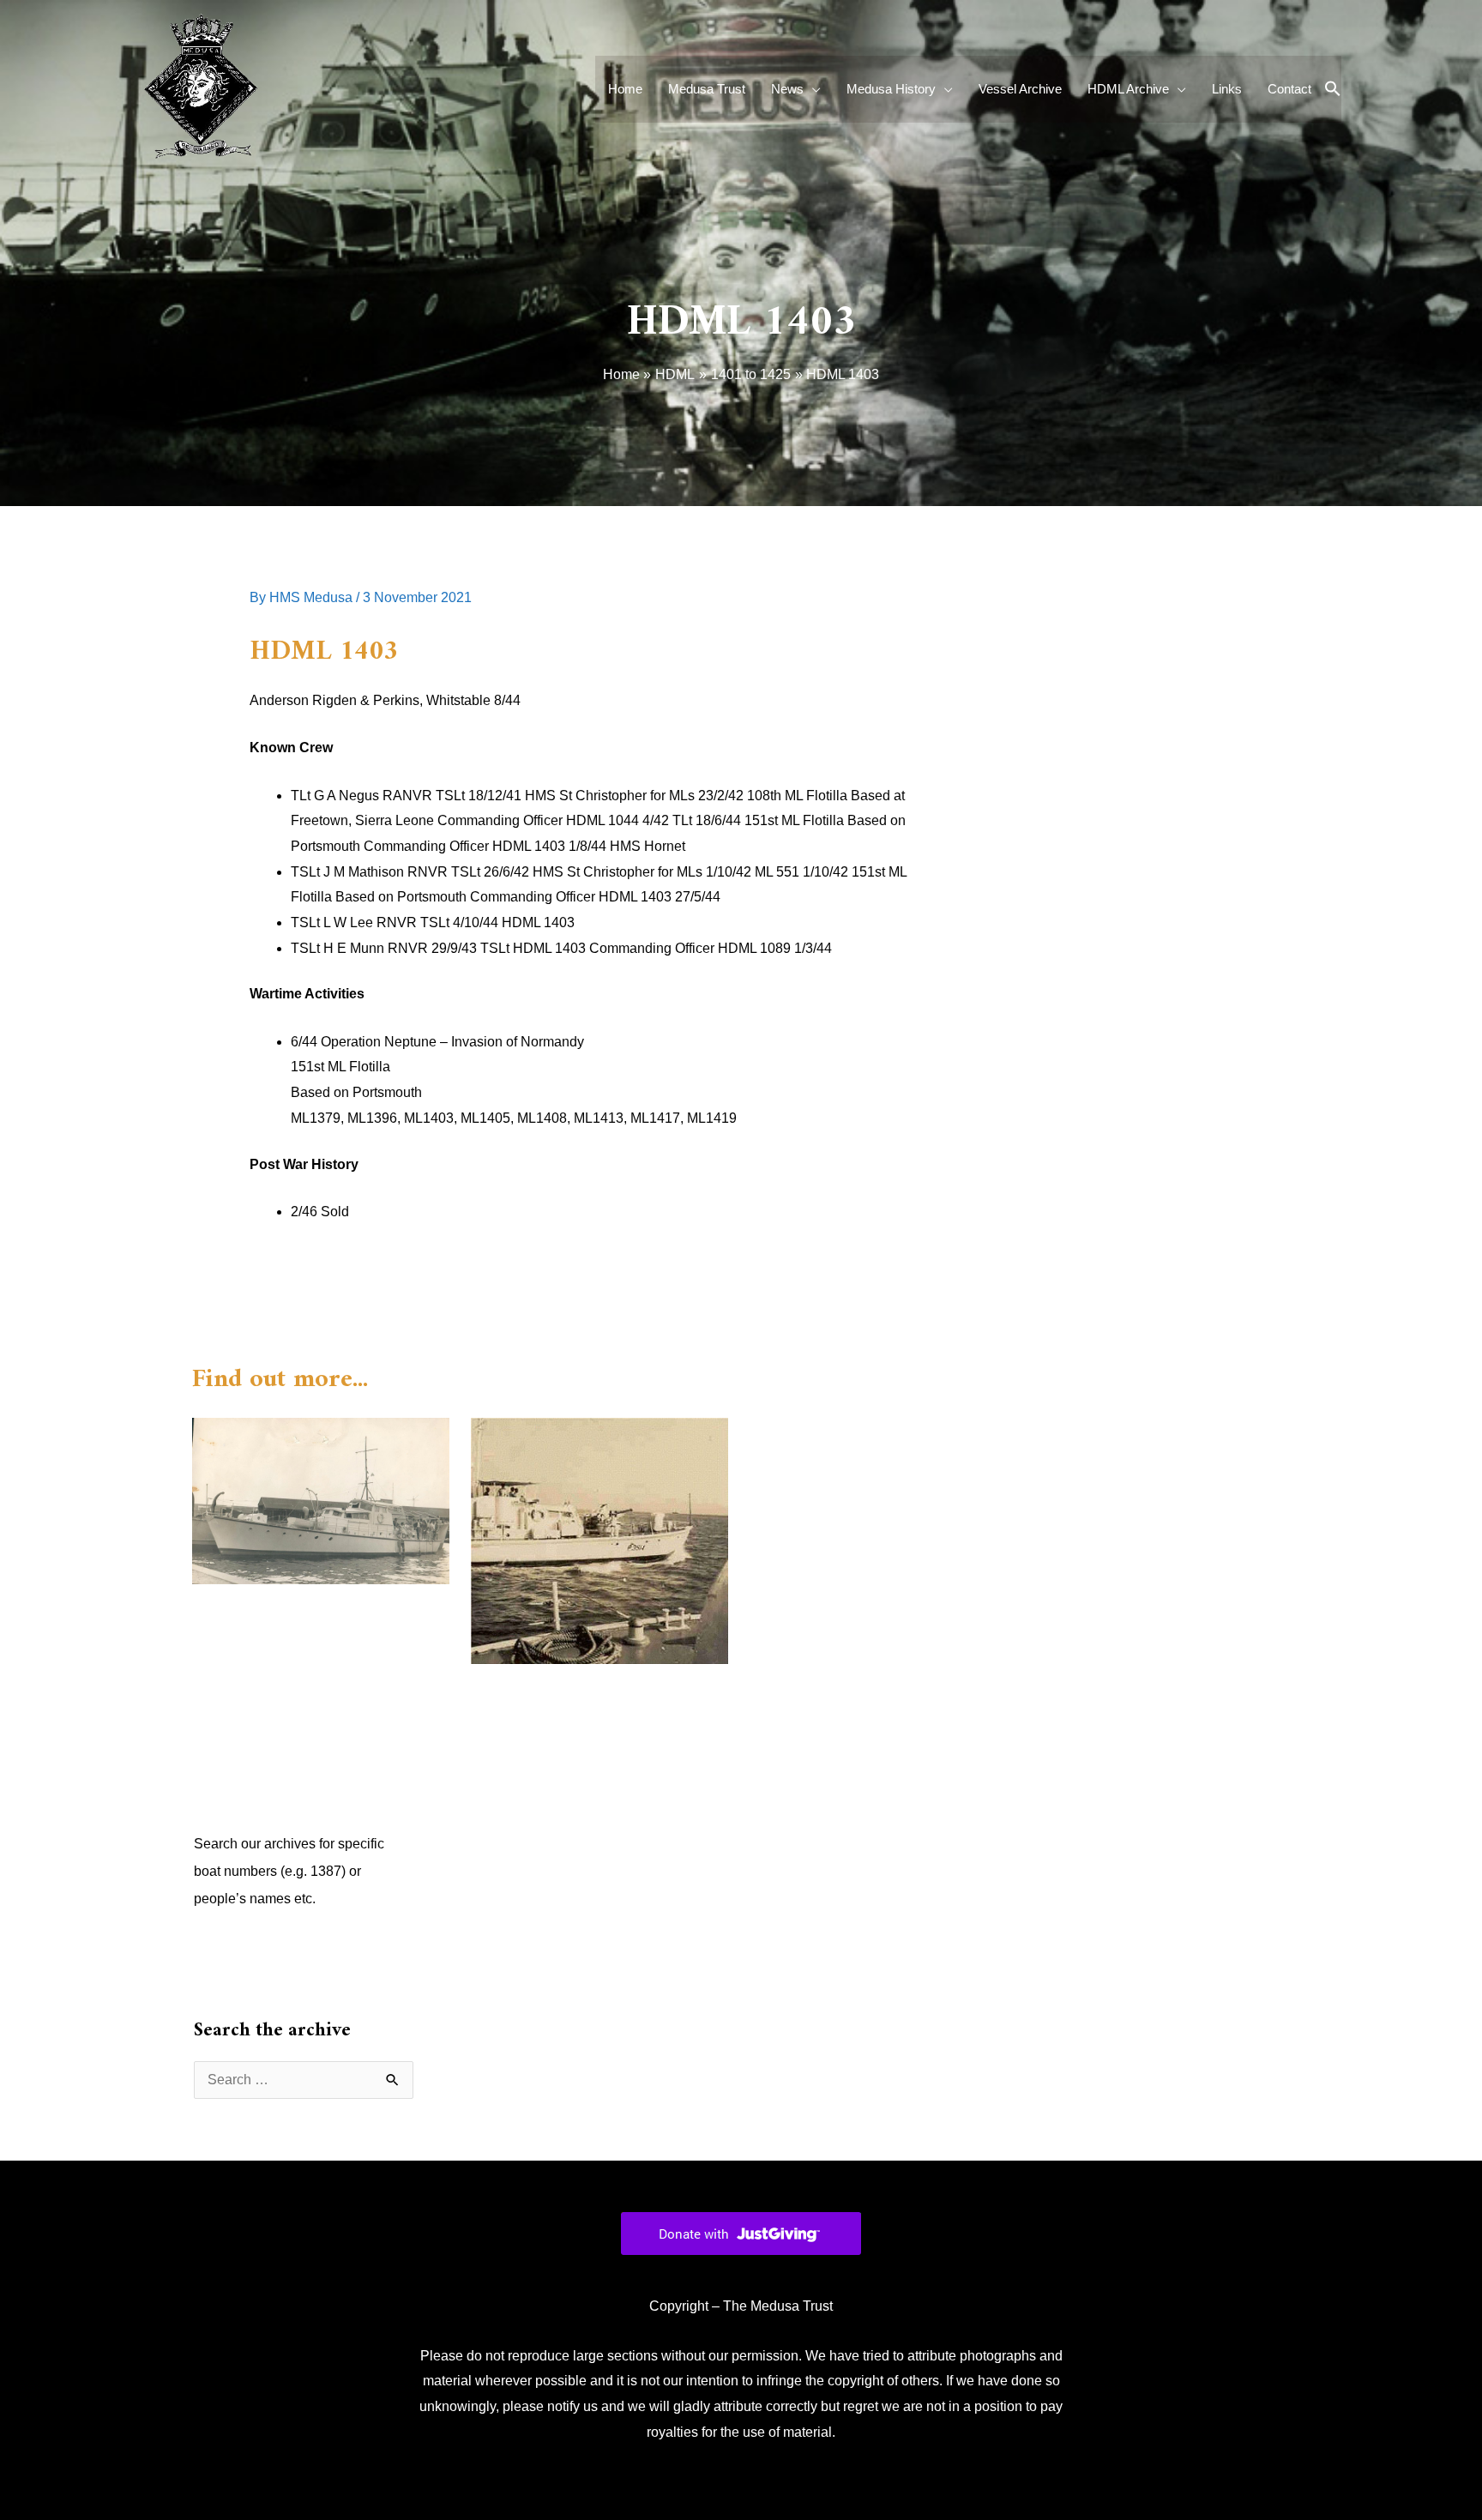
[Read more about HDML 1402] (599, 1540)
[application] (812, 89)
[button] (1333, 90)
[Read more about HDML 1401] (321, 1500)
